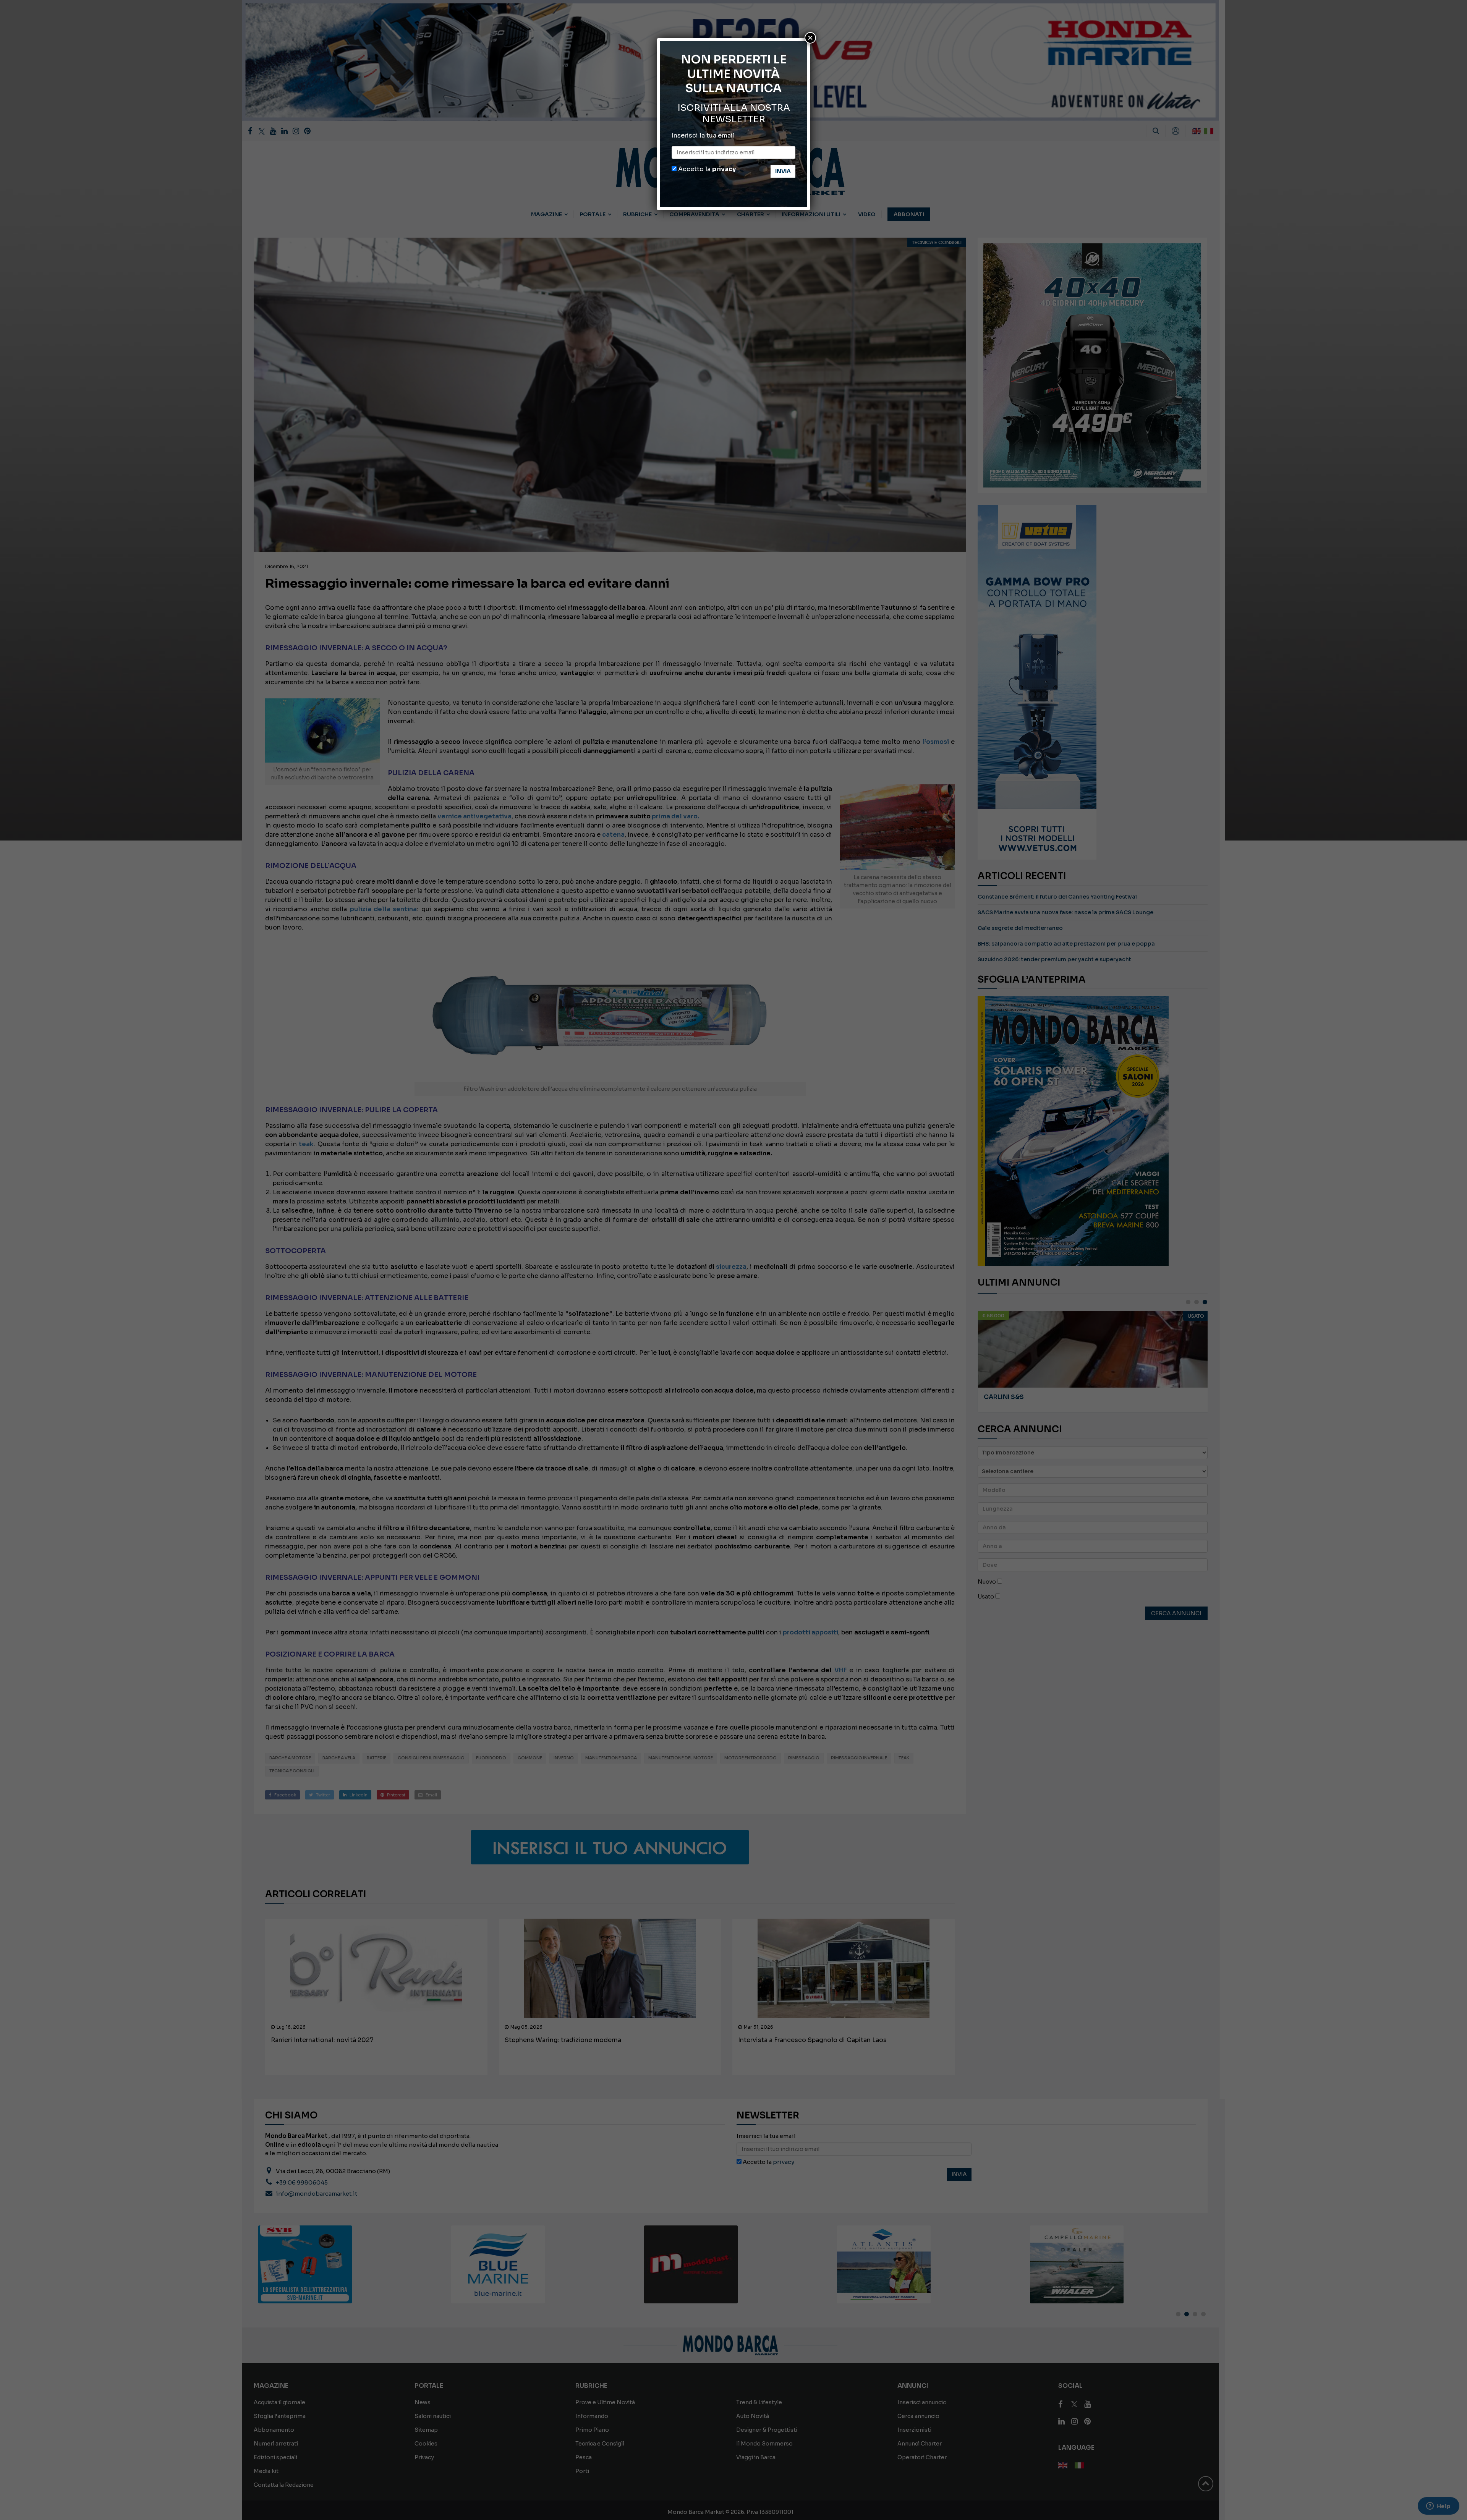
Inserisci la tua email (703, 135)
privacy (724, 169)
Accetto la (706, 169)
